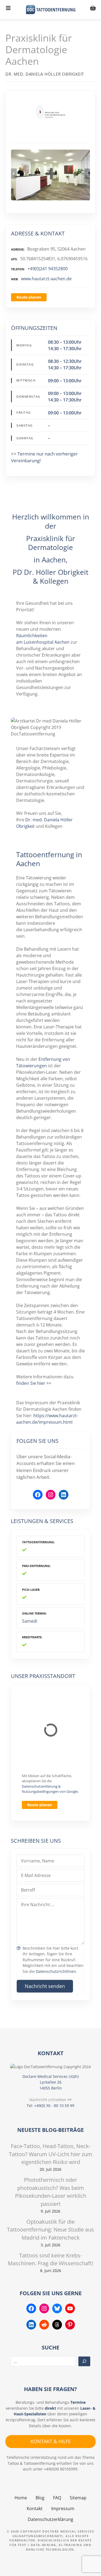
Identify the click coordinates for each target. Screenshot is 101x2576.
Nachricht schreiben (48, 2100)
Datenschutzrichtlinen (56, 1971)
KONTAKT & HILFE (51, 2441)
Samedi (30, 1621)
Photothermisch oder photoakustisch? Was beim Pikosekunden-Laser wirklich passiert (51, 2192)
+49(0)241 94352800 (48, 269)
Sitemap (78, 2498)
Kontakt (35, 2509)
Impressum (63, 2509)
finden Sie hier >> (34, 1383)
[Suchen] (84, 2361)
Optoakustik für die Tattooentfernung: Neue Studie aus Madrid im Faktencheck (50, 2230)
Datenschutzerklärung (50, 2519)
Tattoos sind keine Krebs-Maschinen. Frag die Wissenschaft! (50, 2259)
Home (21, 2498)
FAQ (57, 2498)
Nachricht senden (45, 1986)
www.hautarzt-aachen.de (46, 279)
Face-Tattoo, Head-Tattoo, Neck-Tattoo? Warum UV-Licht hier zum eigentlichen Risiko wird (51, 2154)
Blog (40, 2498)
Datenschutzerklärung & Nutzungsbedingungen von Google (50, 1789)
